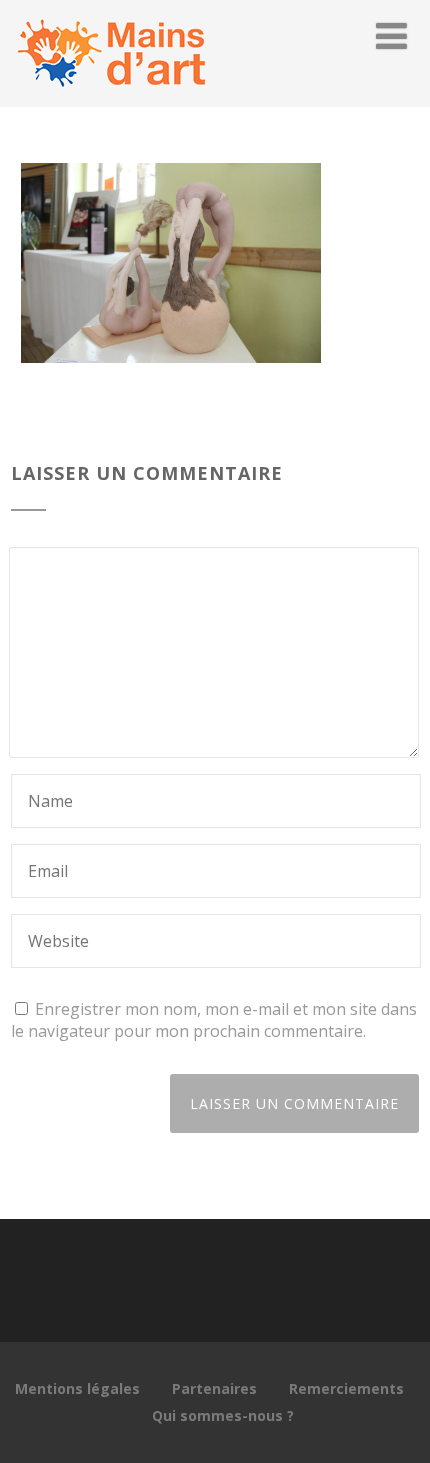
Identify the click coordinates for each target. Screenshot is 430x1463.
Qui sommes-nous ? (223, 1415)
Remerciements (346, 1388)
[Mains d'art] (111, 96)
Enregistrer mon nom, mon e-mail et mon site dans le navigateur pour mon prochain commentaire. (214, 1020)
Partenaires (214, 1388)
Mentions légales (77, 1388)
